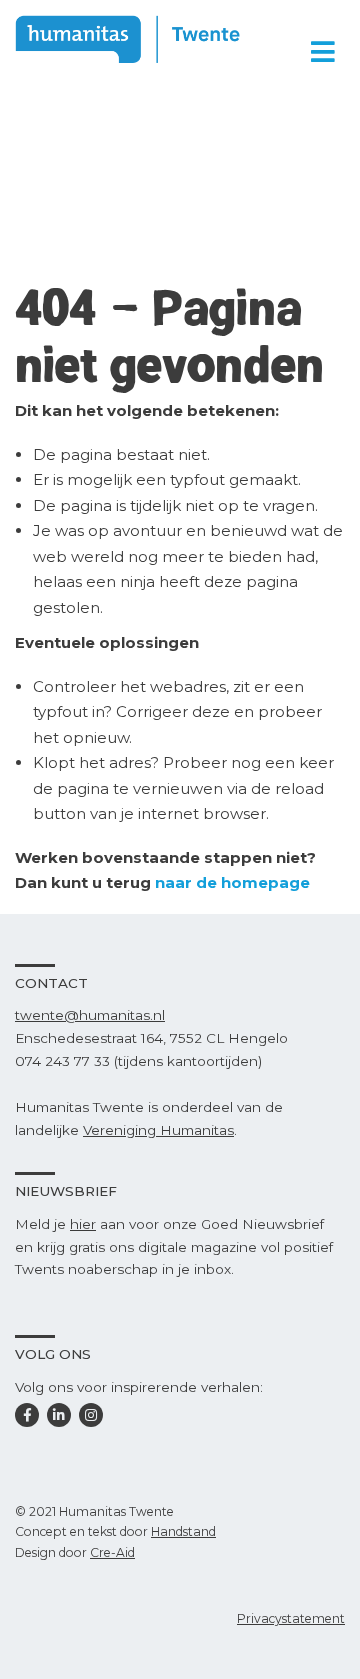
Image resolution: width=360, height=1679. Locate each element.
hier (83, 1224)
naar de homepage (232, 882)
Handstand (183, 1531)
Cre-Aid (112, 1552)
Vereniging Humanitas (158, 1130)
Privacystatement (291, 1618)
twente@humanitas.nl (90, 1015)
